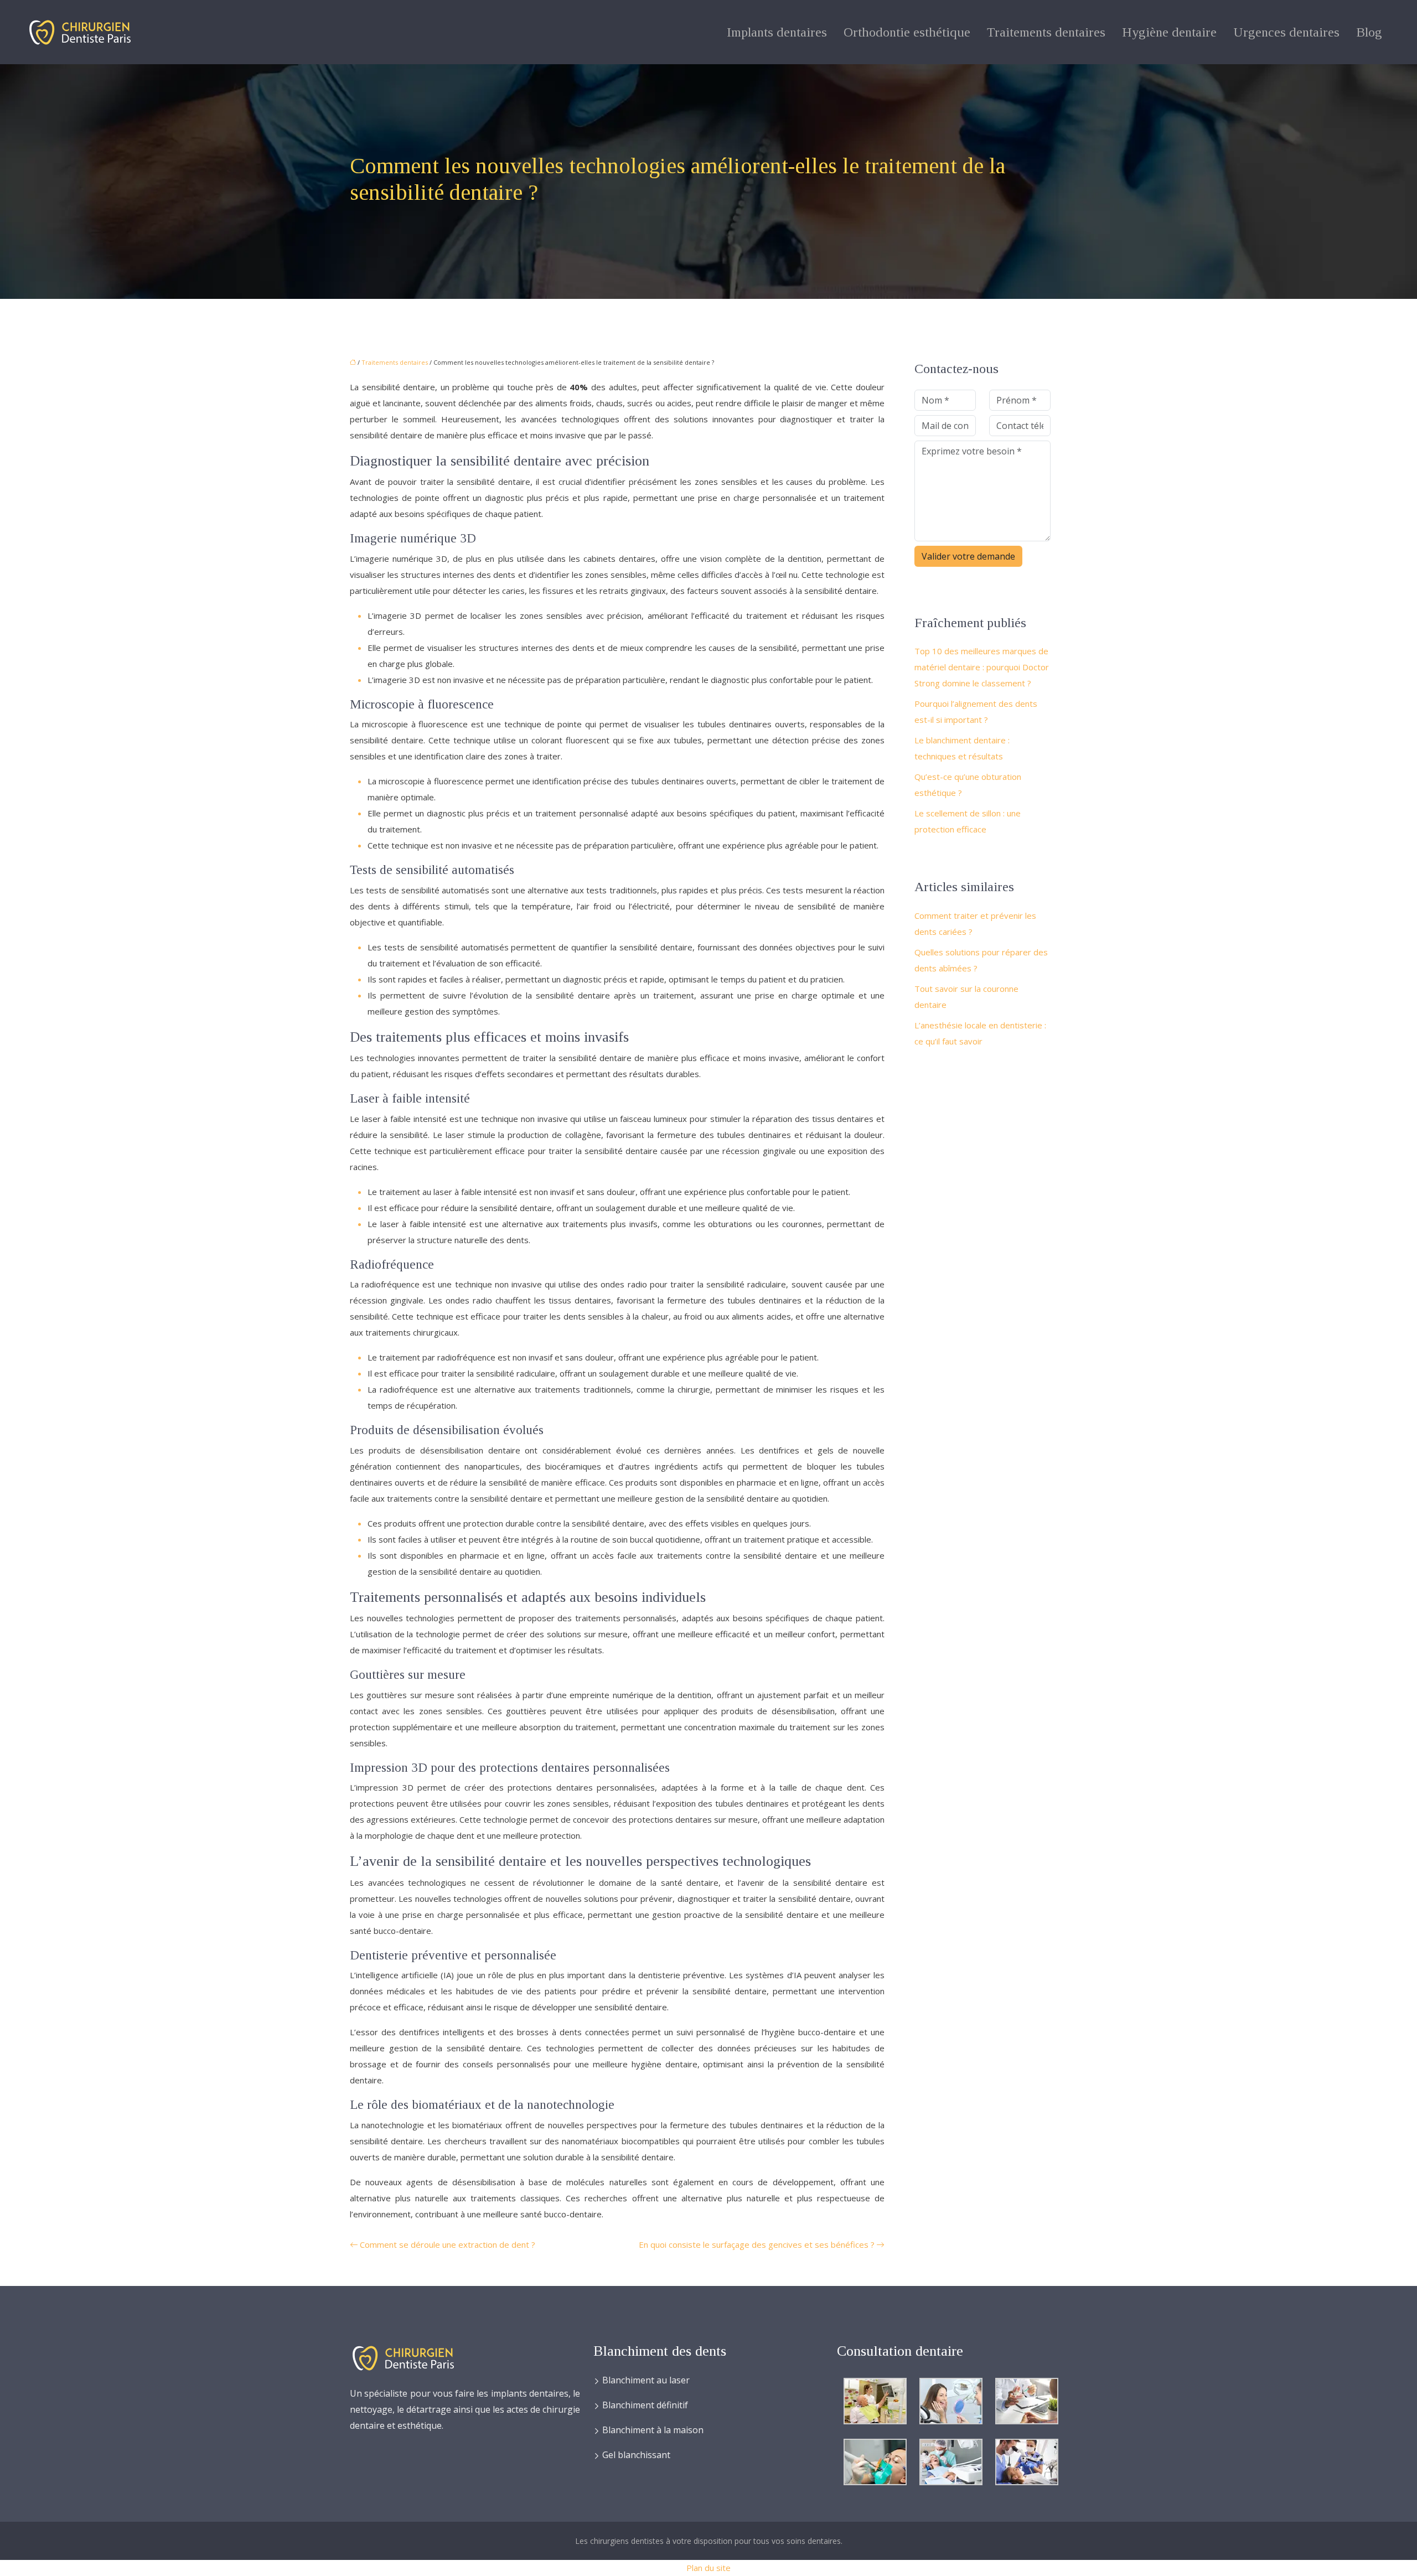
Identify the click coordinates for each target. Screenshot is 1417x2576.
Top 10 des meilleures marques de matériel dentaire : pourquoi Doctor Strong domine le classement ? (982, 667)
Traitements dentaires (1046, 32)
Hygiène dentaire (1169, 32)
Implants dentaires (777, 32)
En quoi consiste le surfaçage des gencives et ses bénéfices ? (757, 2244)
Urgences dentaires (1286, 32)
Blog (1369, 32)
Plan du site (708, 2568)
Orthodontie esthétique (907, 32)
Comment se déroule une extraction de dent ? (448, 2244)
